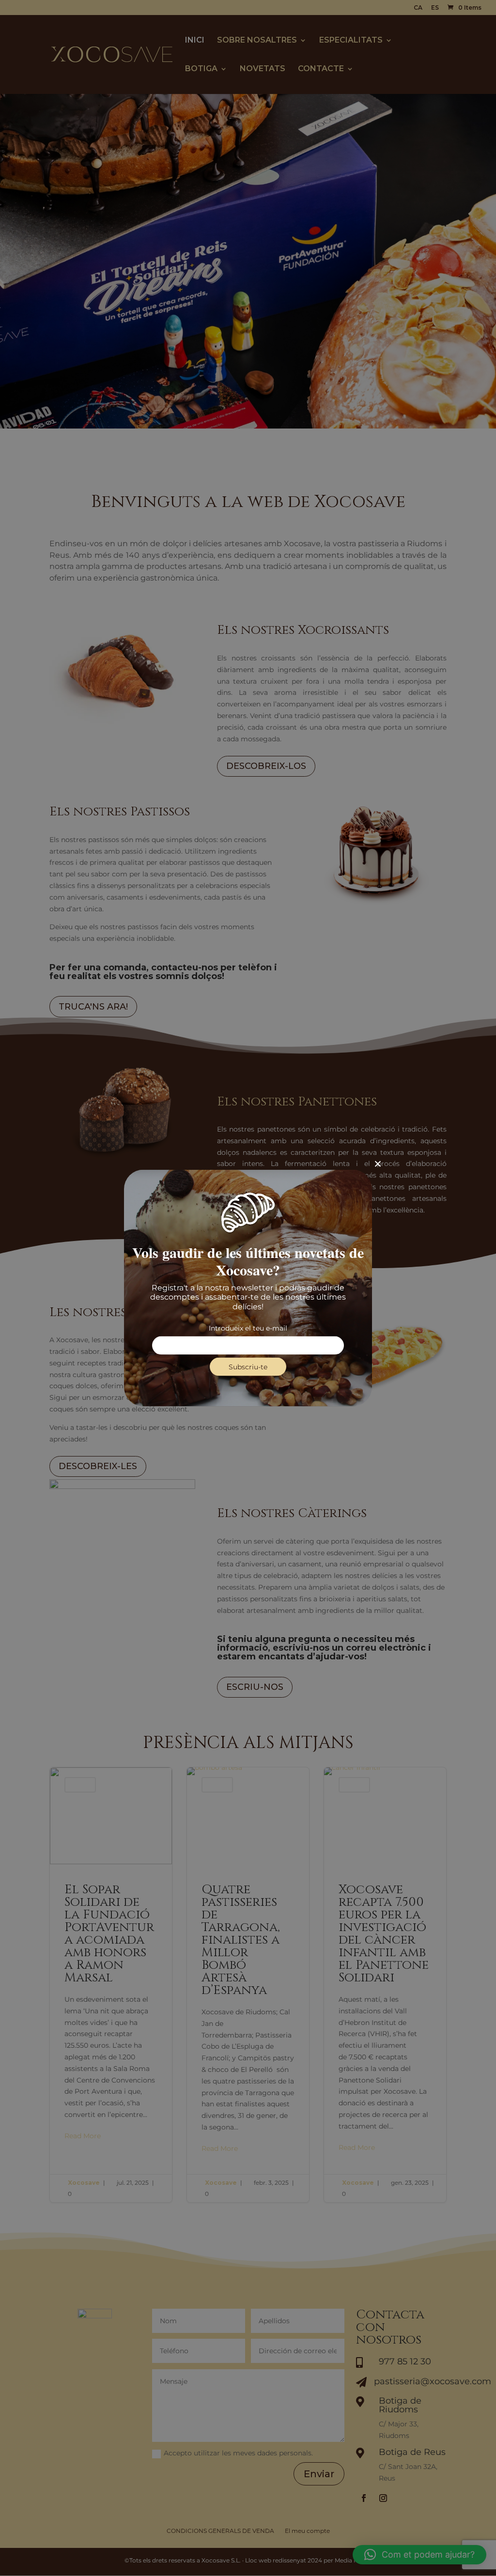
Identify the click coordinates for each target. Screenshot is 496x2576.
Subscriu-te (248, 1366)
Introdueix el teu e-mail (248, 1328)
